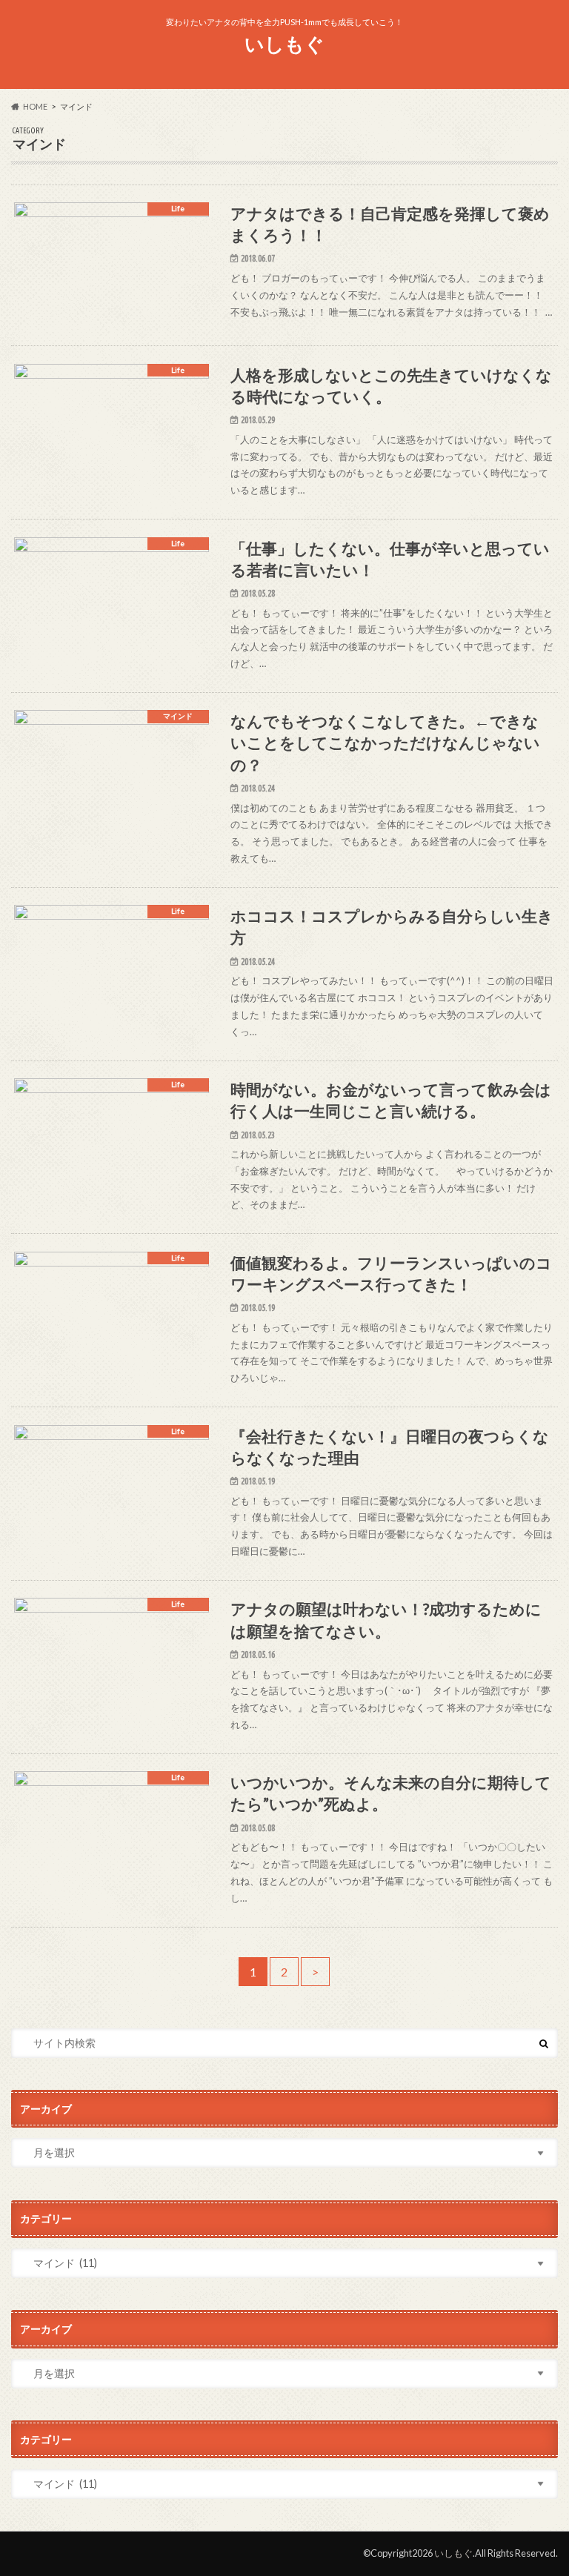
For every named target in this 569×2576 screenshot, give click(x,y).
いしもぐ (284, 44)
